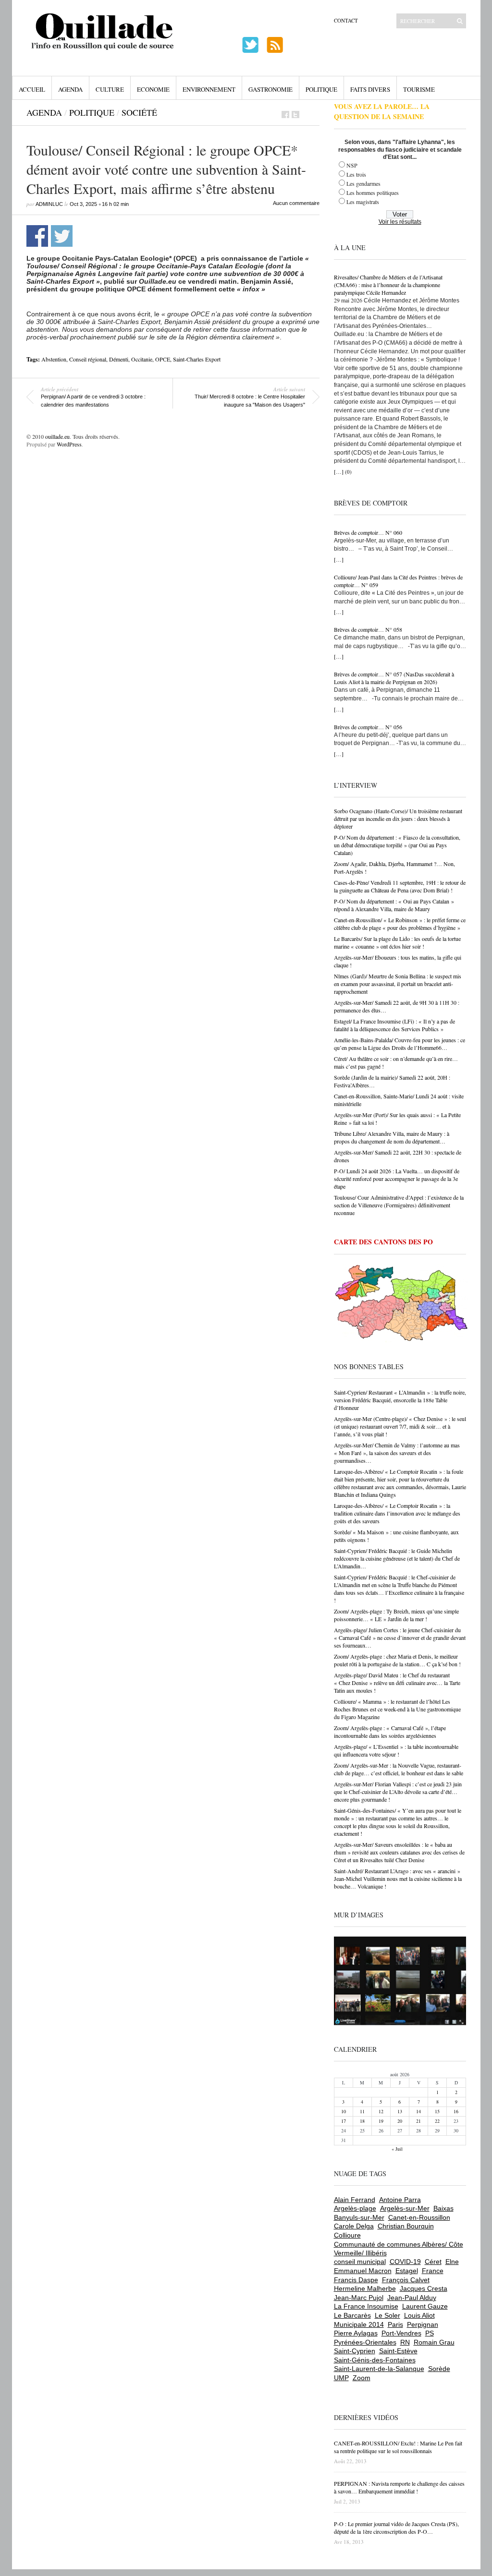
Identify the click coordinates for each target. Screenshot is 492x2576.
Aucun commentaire (296, 203)
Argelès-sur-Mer (405, 2208)
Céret (433, 2262)
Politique (321, 89)
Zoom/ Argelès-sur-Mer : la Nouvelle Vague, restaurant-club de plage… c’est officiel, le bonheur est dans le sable (399, 1769)
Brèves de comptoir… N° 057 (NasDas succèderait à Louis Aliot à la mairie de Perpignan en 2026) (394, 678)
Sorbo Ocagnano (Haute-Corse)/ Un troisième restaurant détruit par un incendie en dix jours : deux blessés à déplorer (398, 819)
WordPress (69, 444)
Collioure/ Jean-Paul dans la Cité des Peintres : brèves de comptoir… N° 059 (398, 581)
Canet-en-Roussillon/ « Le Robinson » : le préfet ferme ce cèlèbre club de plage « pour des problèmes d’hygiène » (400, 924)
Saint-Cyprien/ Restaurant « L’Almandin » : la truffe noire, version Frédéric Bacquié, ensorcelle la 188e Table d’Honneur (400, 1400)
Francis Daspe (356, 2280)
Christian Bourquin (406, 2226)
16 (456, 2111)
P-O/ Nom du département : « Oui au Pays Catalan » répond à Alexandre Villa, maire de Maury (394, 905)
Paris (395, 2324)
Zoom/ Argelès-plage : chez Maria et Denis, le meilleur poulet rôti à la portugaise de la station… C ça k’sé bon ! (397, 1660)
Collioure (347, 2235)
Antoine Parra (400, 2200)
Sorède (439, 2369)
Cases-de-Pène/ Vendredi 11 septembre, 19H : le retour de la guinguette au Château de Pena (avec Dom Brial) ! (400, 886)
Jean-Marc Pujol (359, 2298)
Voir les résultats (400, 222)
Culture (110, 89)
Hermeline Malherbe (365, 2288)
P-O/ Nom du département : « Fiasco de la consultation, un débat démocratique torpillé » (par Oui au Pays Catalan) (397, 845)
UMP (341, 2378)
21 (418, 2121)
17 (344, 2121)
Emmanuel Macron (363, 2271)
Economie (153, 89)
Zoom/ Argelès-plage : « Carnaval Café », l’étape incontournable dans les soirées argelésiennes (390, 1732)
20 (400, 2121)
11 (362, 2111)
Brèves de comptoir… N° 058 (368, 629)
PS (430, 2333)
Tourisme (419, 89)
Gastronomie (271, 89)
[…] (339, 471)
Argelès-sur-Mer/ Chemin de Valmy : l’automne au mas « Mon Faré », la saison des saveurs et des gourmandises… (397, 1453)
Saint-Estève (398, 2351)
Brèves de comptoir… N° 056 (368, 727)
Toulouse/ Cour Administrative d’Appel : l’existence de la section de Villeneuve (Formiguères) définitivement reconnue (399, 1205)
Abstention (54, 359)
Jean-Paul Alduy (412, 2298)
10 (344, 2111)
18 (362, 2121)
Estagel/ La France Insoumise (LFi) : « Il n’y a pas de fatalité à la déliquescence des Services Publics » (394, 1025)
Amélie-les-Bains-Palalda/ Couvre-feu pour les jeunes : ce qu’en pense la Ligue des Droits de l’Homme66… (400, 1044)
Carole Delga (354, 2226)
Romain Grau (434, 2342)
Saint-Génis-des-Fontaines (375, 2360)
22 (437, 2121)
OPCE (163, 359)
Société (139, 112)
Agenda (70, 89)
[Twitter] (295, 114)
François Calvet (406, 2280)
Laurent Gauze (425, 2306)
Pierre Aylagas (356, 2333)
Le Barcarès (352, 2315)
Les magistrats (363, 202)
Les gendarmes (363, 183)
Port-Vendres (401, 2333)
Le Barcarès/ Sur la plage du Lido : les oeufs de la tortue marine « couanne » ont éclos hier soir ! (397, 942)
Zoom (362, 2378)
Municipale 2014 (359, 2324)
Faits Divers (370, 89)
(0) (348, 472)
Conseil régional (88, 359)
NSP (352, 165)
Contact (346, 20)
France (433, 2271)
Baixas (443, 2208)
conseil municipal (360, 2262)
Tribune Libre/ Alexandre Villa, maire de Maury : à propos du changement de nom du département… (392, 1137)
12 (381, 2111)
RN (405, 2342)
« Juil (397, 2149)
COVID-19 (405, 2262)
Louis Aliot (419, 2315)
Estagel (407, 2271)
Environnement (209, 89)
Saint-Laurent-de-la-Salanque (379, 2369)
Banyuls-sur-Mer (359, 2217)
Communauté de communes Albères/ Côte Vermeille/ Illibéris (399, 2249)
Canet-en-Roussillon (419, 2217)
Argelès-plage (355, 2208)
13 (400, 2111)
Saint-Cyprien (355, 2351)
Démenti (119, 359)
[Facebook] (285, 114)
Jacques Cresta (424, 2288)
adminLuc (49, 204)
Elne (452, 2262)
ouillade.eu (57, 436)
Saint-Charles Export (197, 359)
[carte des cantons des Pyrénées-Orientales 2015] (401, 1305)
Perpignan (423, 2324)
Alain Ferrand (355, 2200)
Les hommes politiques (373, 193)
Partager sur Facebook (37, 236)
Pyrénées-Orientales (365, 2342)
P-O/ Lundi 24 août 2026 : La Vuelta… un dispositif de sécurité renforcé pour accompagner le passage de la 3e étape (397, 1179)
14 (418, 2111)
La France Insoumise (366, 2306)
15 (437, 2111)
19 (381, 2121)
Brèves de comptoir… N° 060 (368, 532)
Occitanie (142, 359)
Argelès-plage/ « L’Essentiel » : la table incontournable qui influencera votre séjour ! (396, 1750)
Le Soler (387, 2315)
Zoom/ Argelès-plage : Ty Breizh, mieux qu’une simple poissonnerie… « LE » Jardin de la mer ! (396, 1615)
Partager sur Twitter (62, 236)
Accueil (32, 89)
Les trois (356, 174)
